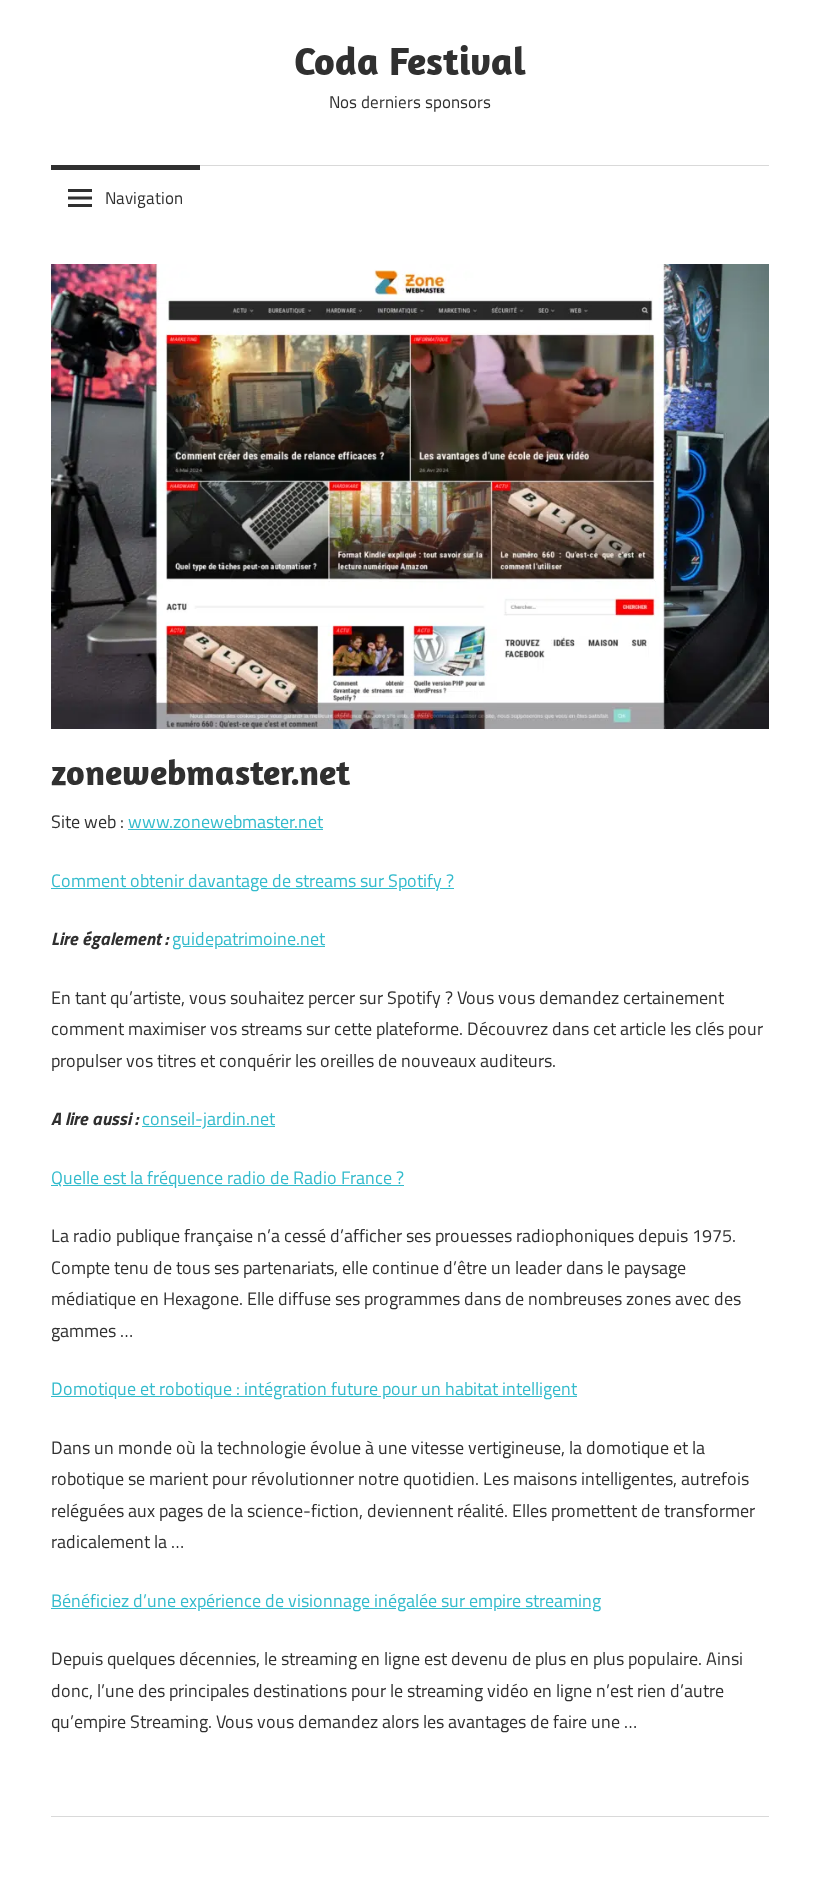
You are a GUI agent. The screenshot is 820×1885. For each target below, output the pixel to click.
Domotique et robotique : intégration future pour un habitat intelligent (314, 1388)
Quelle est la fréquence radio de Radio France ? (227, 1177)
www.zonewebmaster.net (225, 821)
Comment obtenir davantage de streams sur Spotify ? (252, 880)
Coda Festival (410, 60)
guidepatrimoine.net (248, 938)
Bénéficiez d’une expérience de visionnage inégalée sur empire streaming (326, 1600)
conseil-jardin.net (208, 1118)
